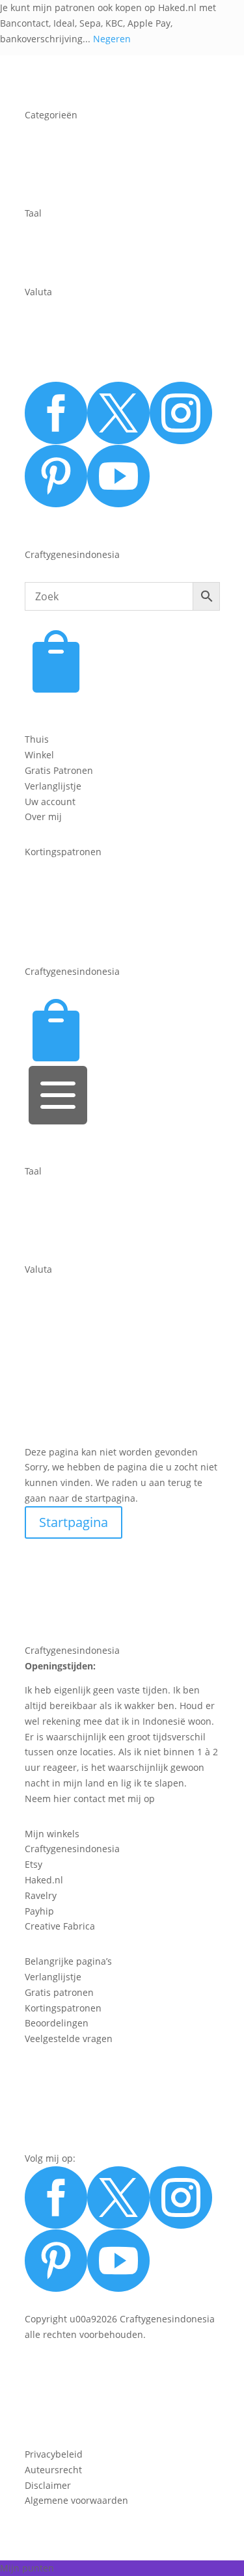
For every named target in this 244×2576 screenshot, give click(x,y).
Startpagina (74, 1522)
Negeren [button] (112, 39)
